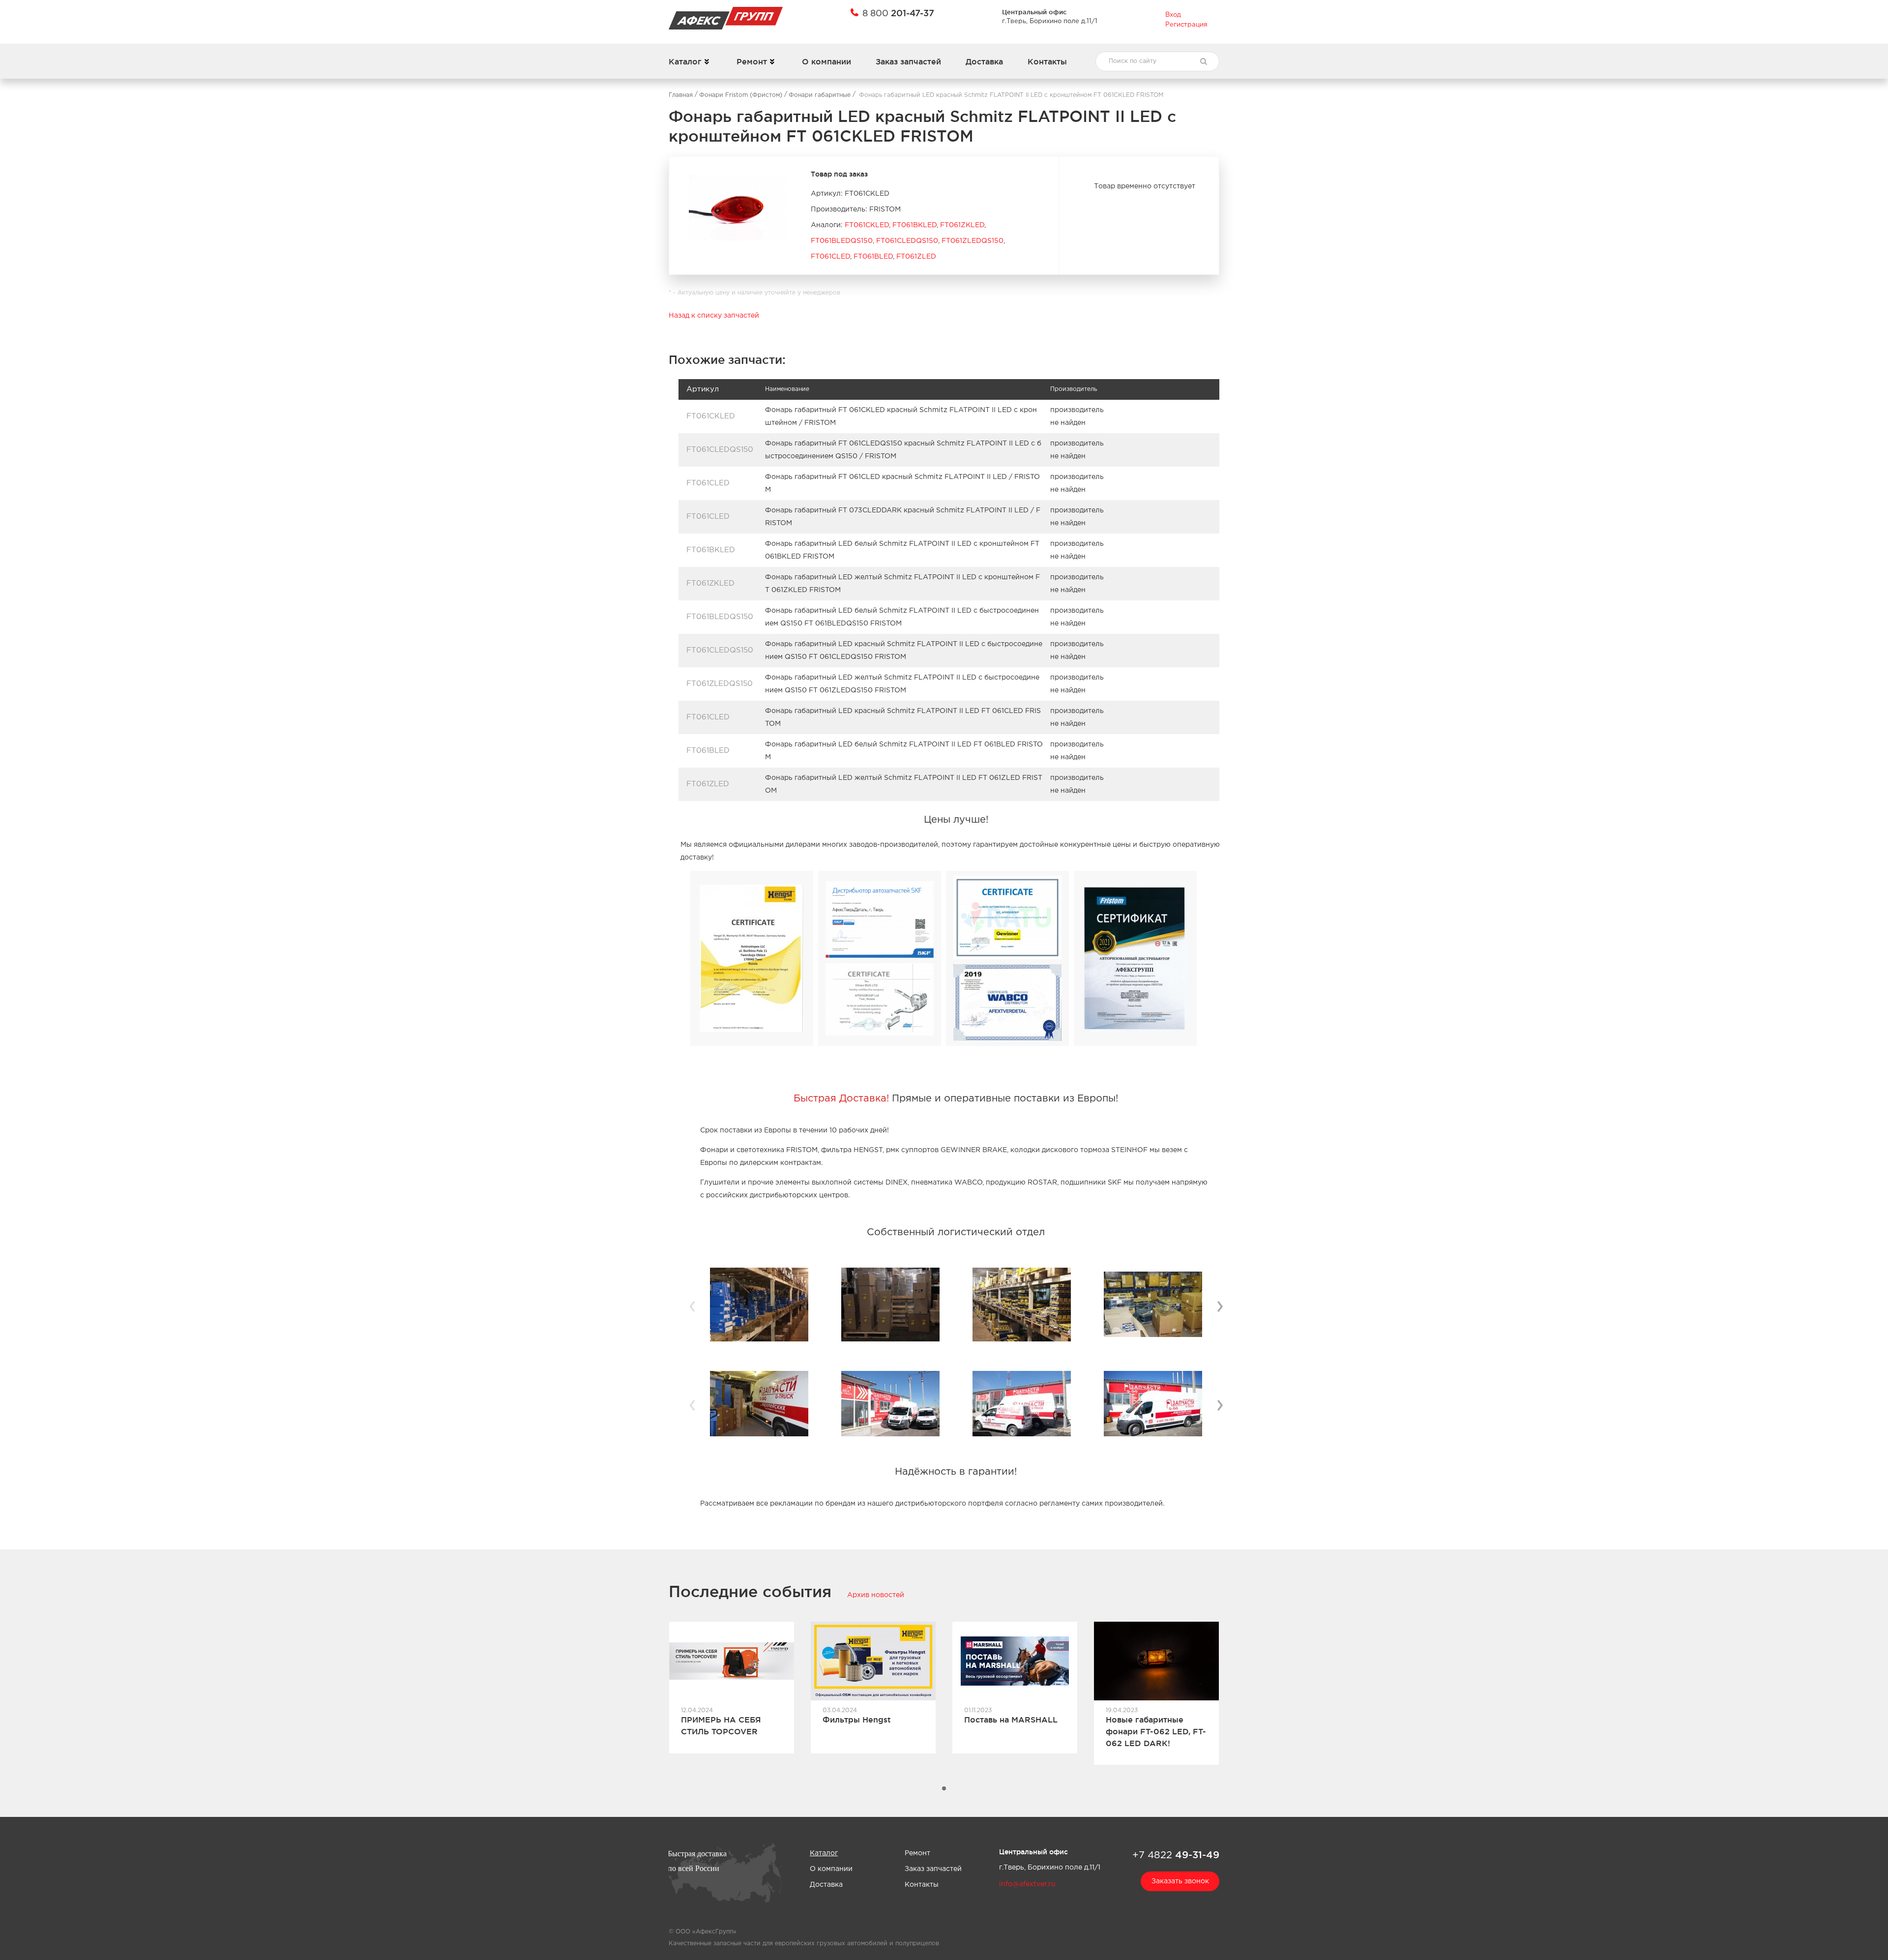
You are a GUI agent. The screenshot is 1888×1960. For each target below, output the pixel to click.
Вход (1173, 15)
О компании (826, 61)
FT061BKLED (914, 225)
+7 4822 (1176, 1855)
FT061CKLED (867, 225)
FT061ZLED (916, 257)
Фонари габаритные (820, 95)
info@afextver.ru (1027, 1884)
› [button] (1220, 1305)
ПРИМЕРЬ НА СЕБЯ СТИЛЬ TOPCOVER (721, 1725)
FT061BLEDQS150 (842, 241)
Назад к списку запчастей (714, 316)
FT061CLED (830, 257)
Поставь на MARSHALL (1011, 1720)
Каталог (685, 61)
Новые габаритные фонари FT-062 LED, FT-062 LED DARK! (1156, 1731)
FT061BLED (873, 257)
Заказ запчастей (908, 61)
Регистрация (1186, 25)
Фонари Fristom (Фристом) (741, 95)
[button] (944, 1788)
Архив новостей (876, 1595)
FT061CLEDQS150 (907, 241)
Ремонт (752, 61)
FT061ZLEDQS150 (973, 241)
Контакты (1047, 61)
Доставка (984, 61)
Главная (681, 95)
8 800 (898, 13)
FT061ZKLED (962, 225)
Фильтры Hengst (857, 1720)
